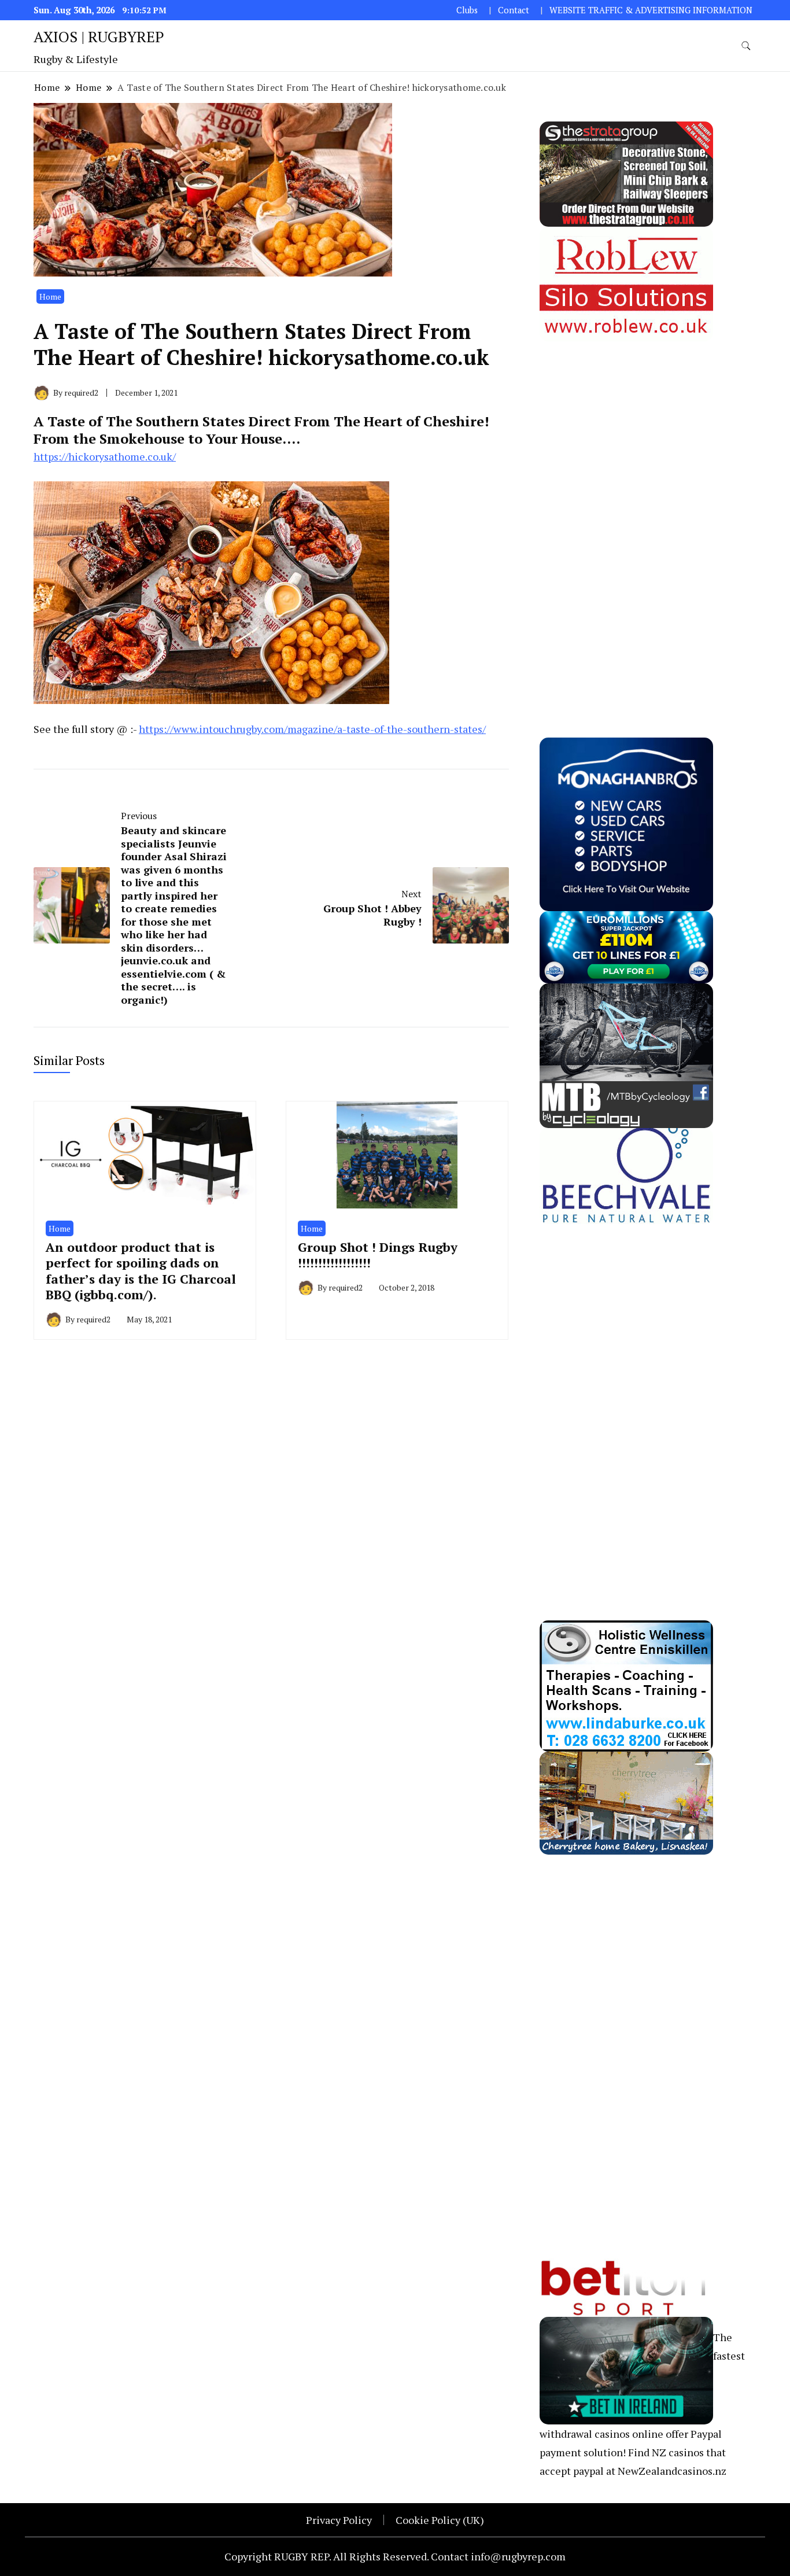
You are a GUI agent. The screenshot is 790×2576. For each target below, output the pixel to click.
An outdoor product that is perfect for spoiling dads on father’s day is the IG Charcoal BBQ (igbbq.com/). (141, 1271)
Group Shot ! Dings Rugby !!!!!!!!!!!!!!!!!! (378, 1255)
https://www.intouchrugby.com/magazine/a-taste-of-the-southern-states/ (312, 729)
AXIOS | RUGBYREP (99, 36)
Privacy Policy (339, 2520)
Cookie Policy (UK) (440, 2520)
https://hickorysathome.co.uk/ (105, 456)
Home (50, 296)
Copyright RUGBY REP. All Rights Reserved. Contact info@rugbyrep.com (395, 2556)
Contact (514, 10)
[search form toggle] (746, 46)
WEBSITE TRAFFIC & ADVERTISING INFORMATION (651, 10)
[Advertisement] (626, 515)
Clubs (467, 10)
